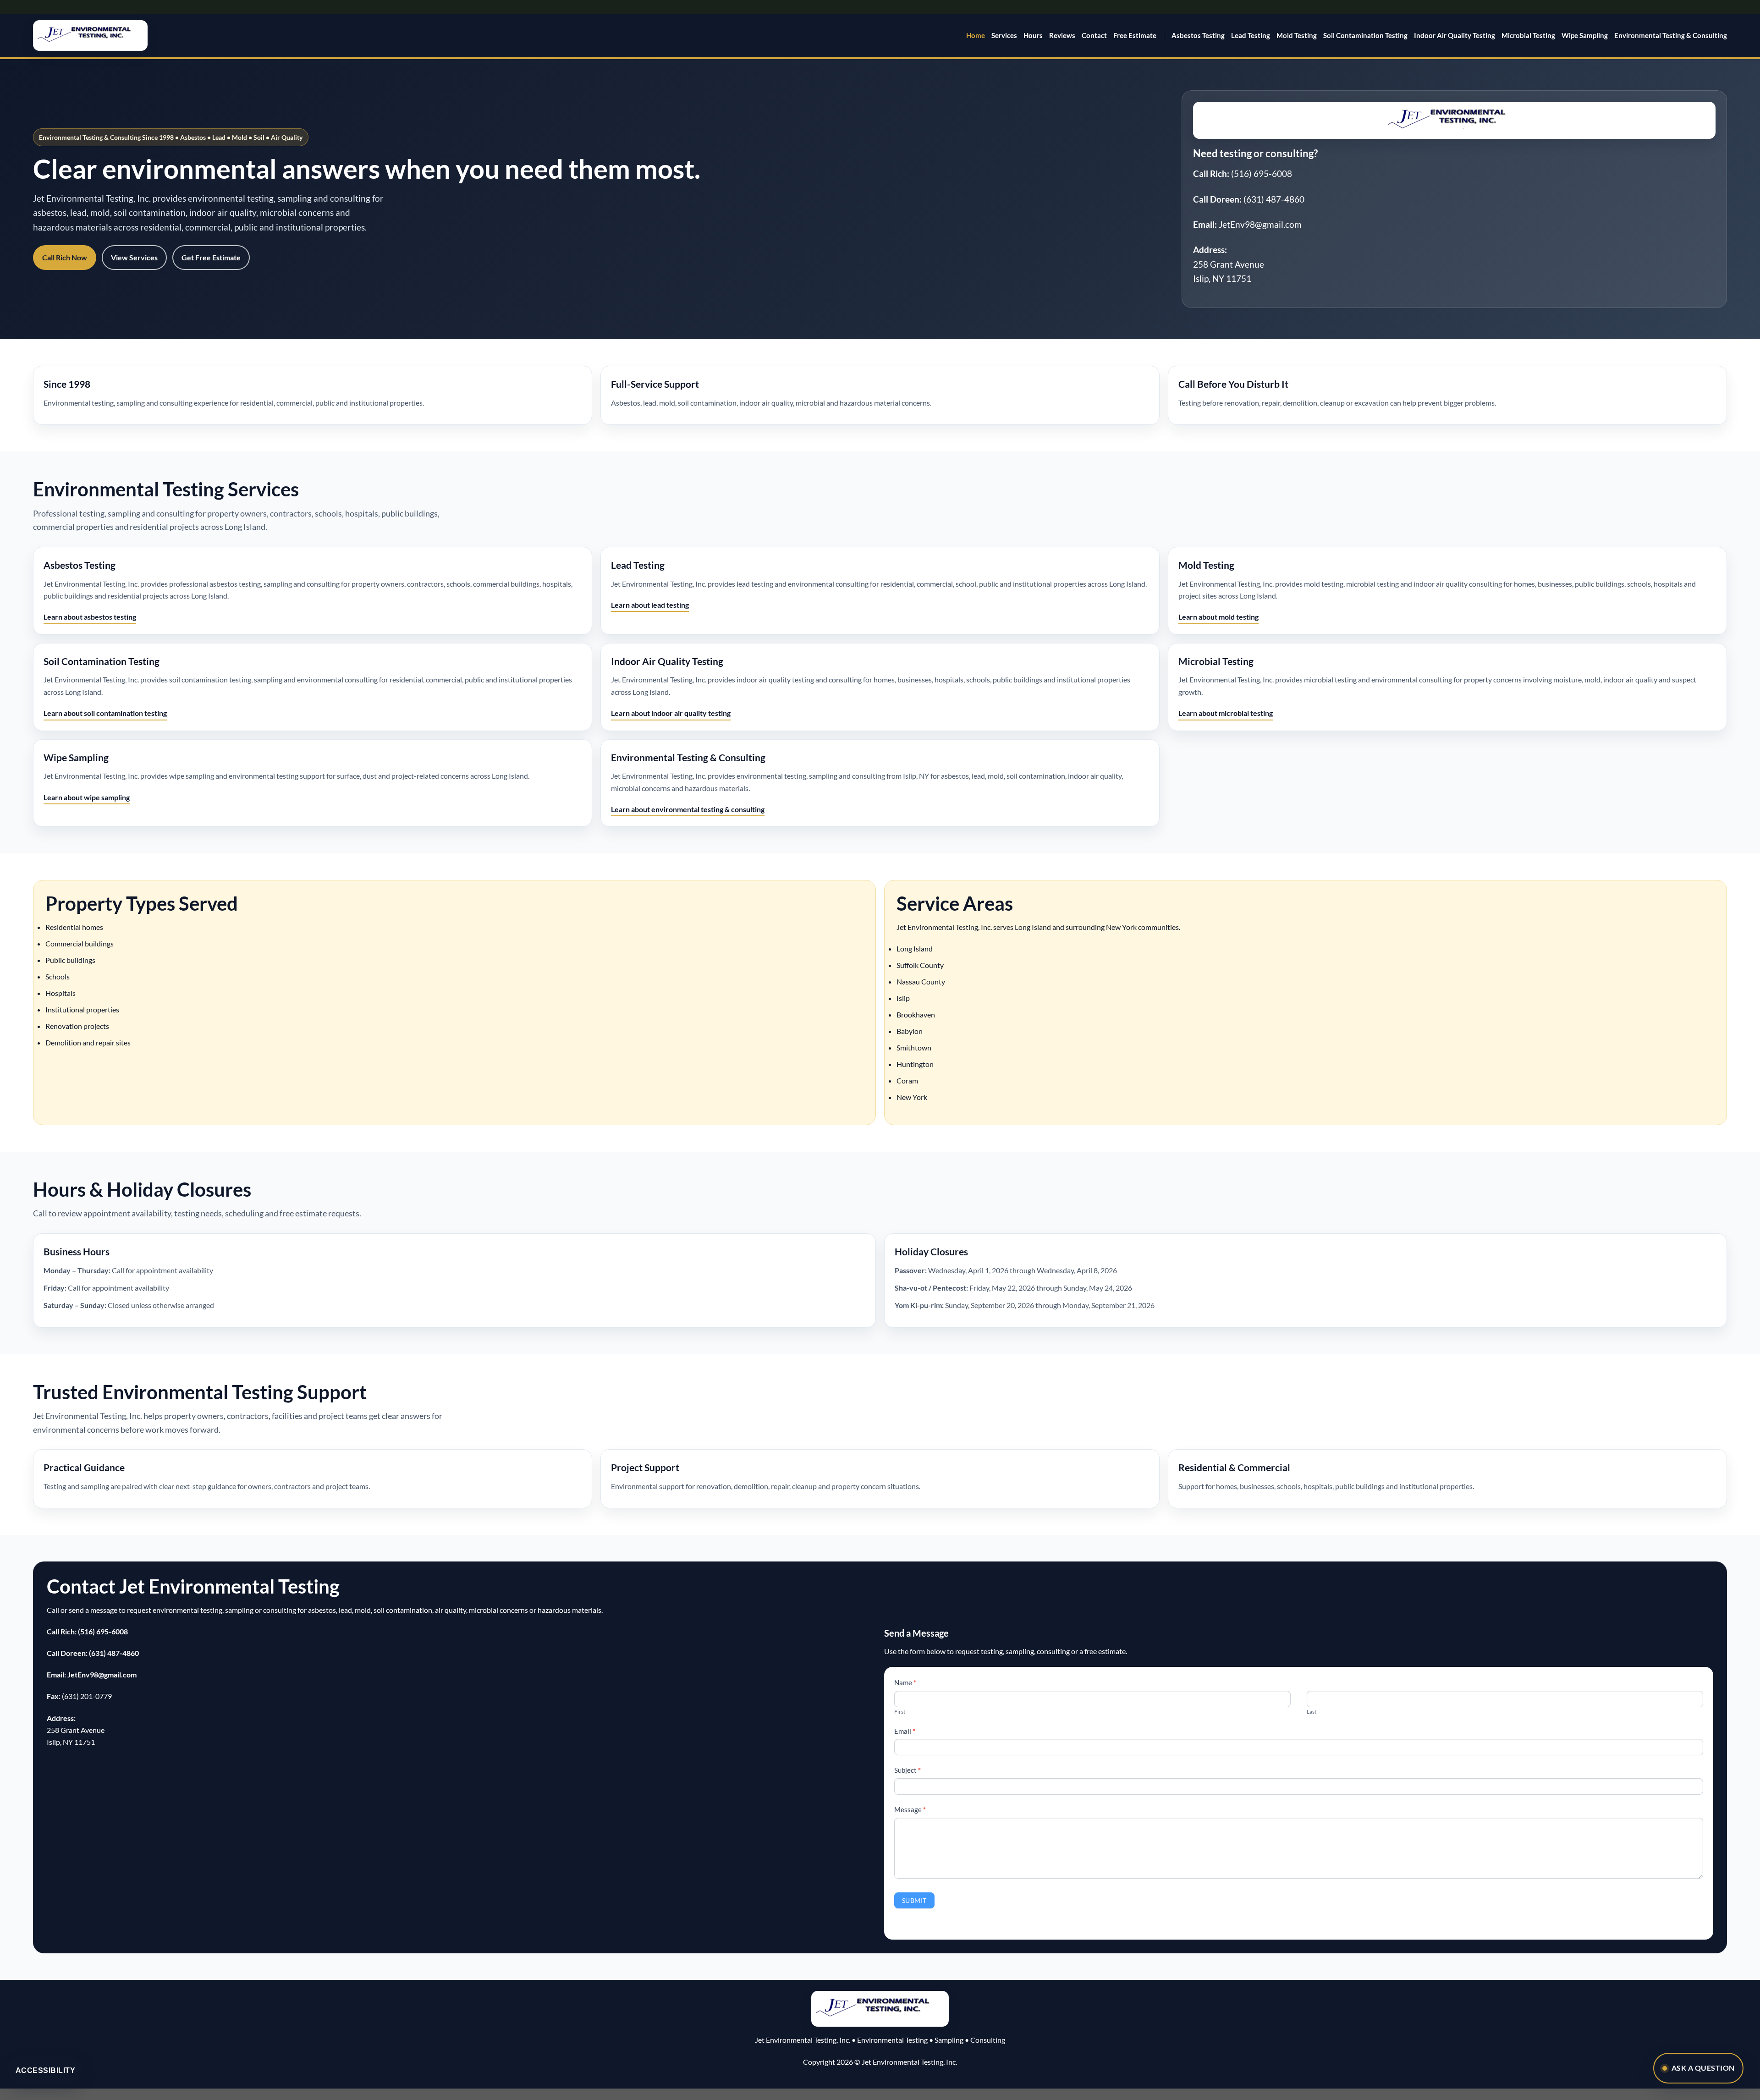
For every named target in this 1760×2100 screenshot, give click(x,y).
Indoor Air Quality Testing (1455, 35)
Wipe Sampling (1585, 35)
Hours (1033, 35)
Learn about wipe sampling (87, 797)
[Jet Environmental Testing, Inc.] (90, 36)
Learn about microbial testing (1226, 713)
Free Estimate (1135, 35)
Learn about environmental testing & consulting (688, 809)
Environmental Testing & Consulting (1671, 35)
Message (910, 1809)
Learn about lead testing (650, 605)
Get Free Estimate (211, 257)
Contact (1094, 35)
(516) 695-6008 (1262, 173)
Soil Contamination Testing (1365, 35)
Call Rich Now (65, 257)
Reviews (1062, 35)
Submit (914, 1900)
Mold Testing (1297, 35)
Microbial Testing (1528, 35)
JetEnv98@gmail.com (1260, 224)
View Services (134, 257)
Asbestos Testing (1198, 35)
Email (905, 1731)
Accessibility (45, 2070)
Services (1004, 35)
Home (976, 35)
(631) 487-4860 (1274, 199)
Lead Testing (1251, 35)
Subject (907, 1770)
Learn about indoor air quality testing (671, 713)
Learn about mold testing (1218, 617)
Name (905, 1682)
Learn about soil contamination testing (105, 713)
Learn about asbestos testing (90, 617)
